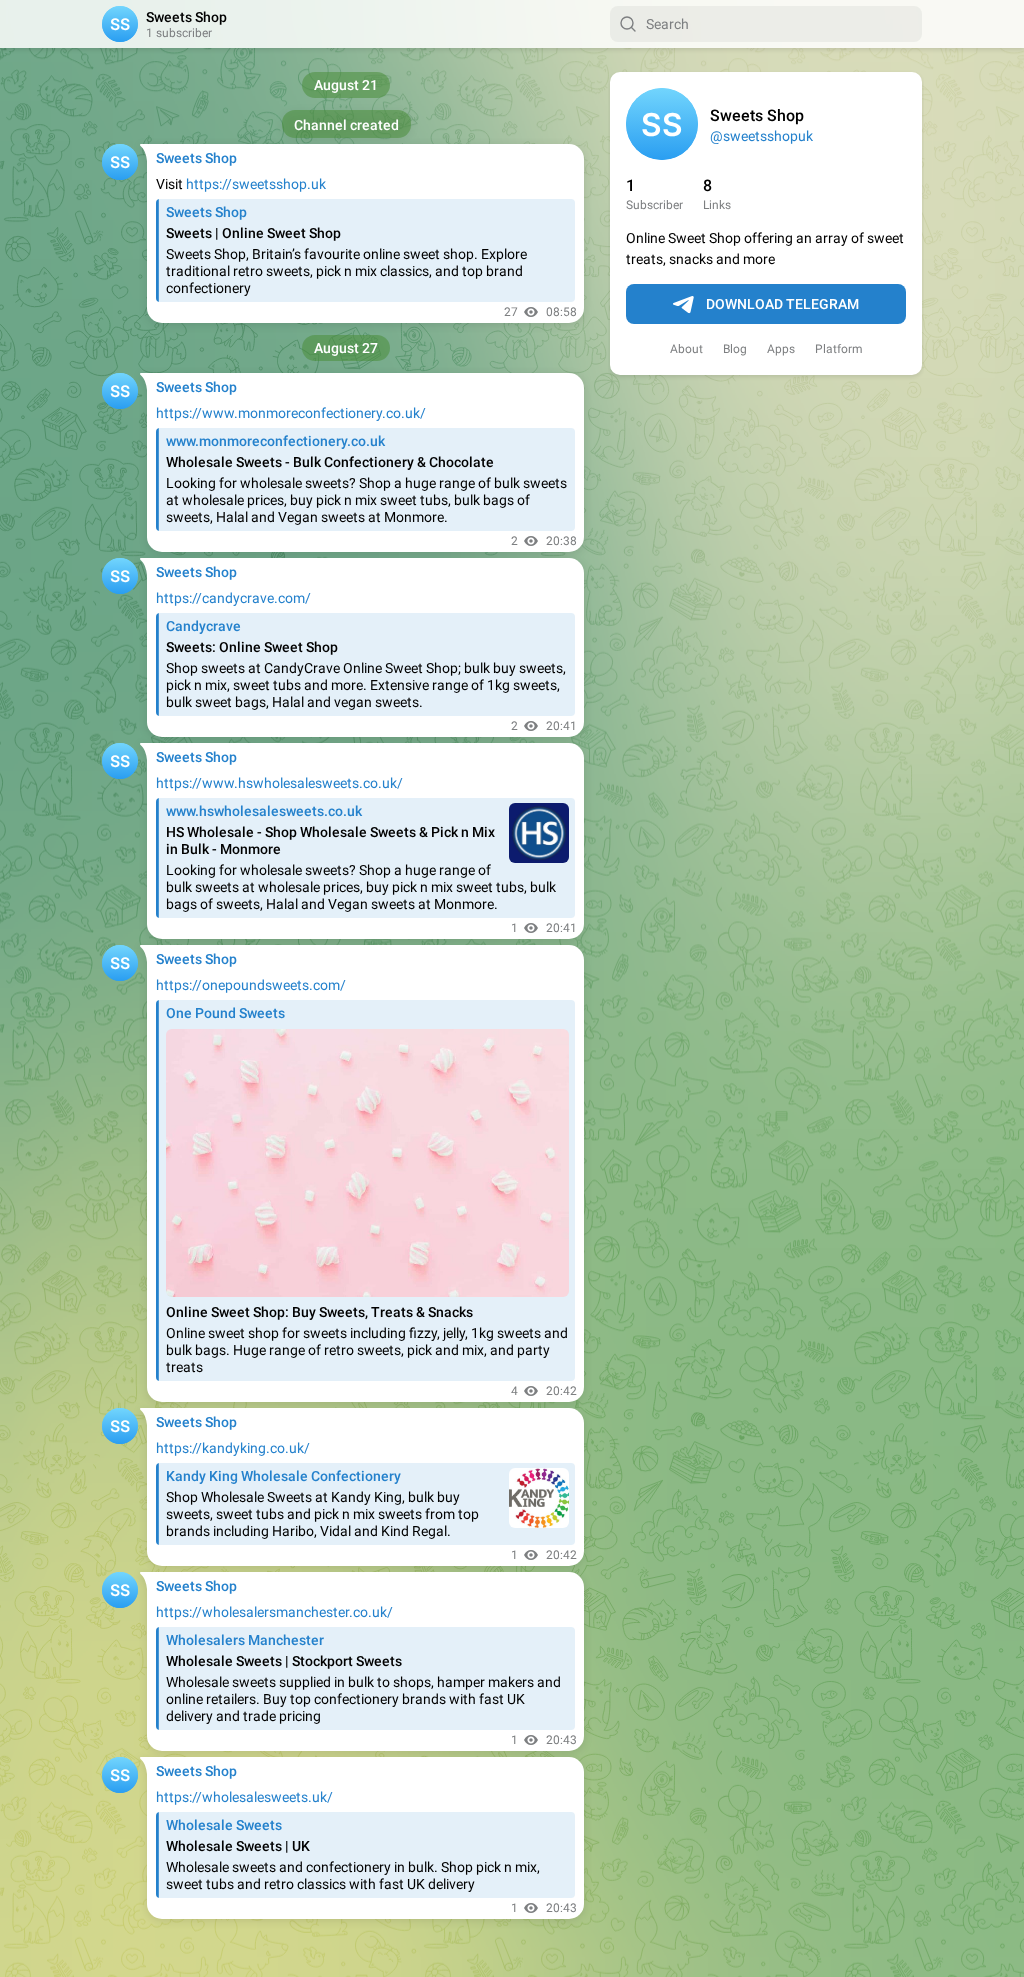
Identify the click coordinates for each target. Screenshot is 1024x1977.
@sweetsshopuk (761, 136)
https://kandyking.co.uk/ (233, 1448)
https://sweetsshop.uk (256, 184)
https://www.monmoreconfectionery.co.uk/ (291, 413)
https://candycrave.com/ (233, 598)
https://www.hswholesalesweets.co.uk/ (279, 783)
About (686, 349)
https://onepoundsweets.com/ (251, 985)
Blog (735, 349)
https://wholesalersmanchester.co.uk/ (274, 1612)
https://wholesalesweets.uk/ (244, 1797)
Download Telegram (782, 304)
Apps (781, 349)
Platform (839, 349)
